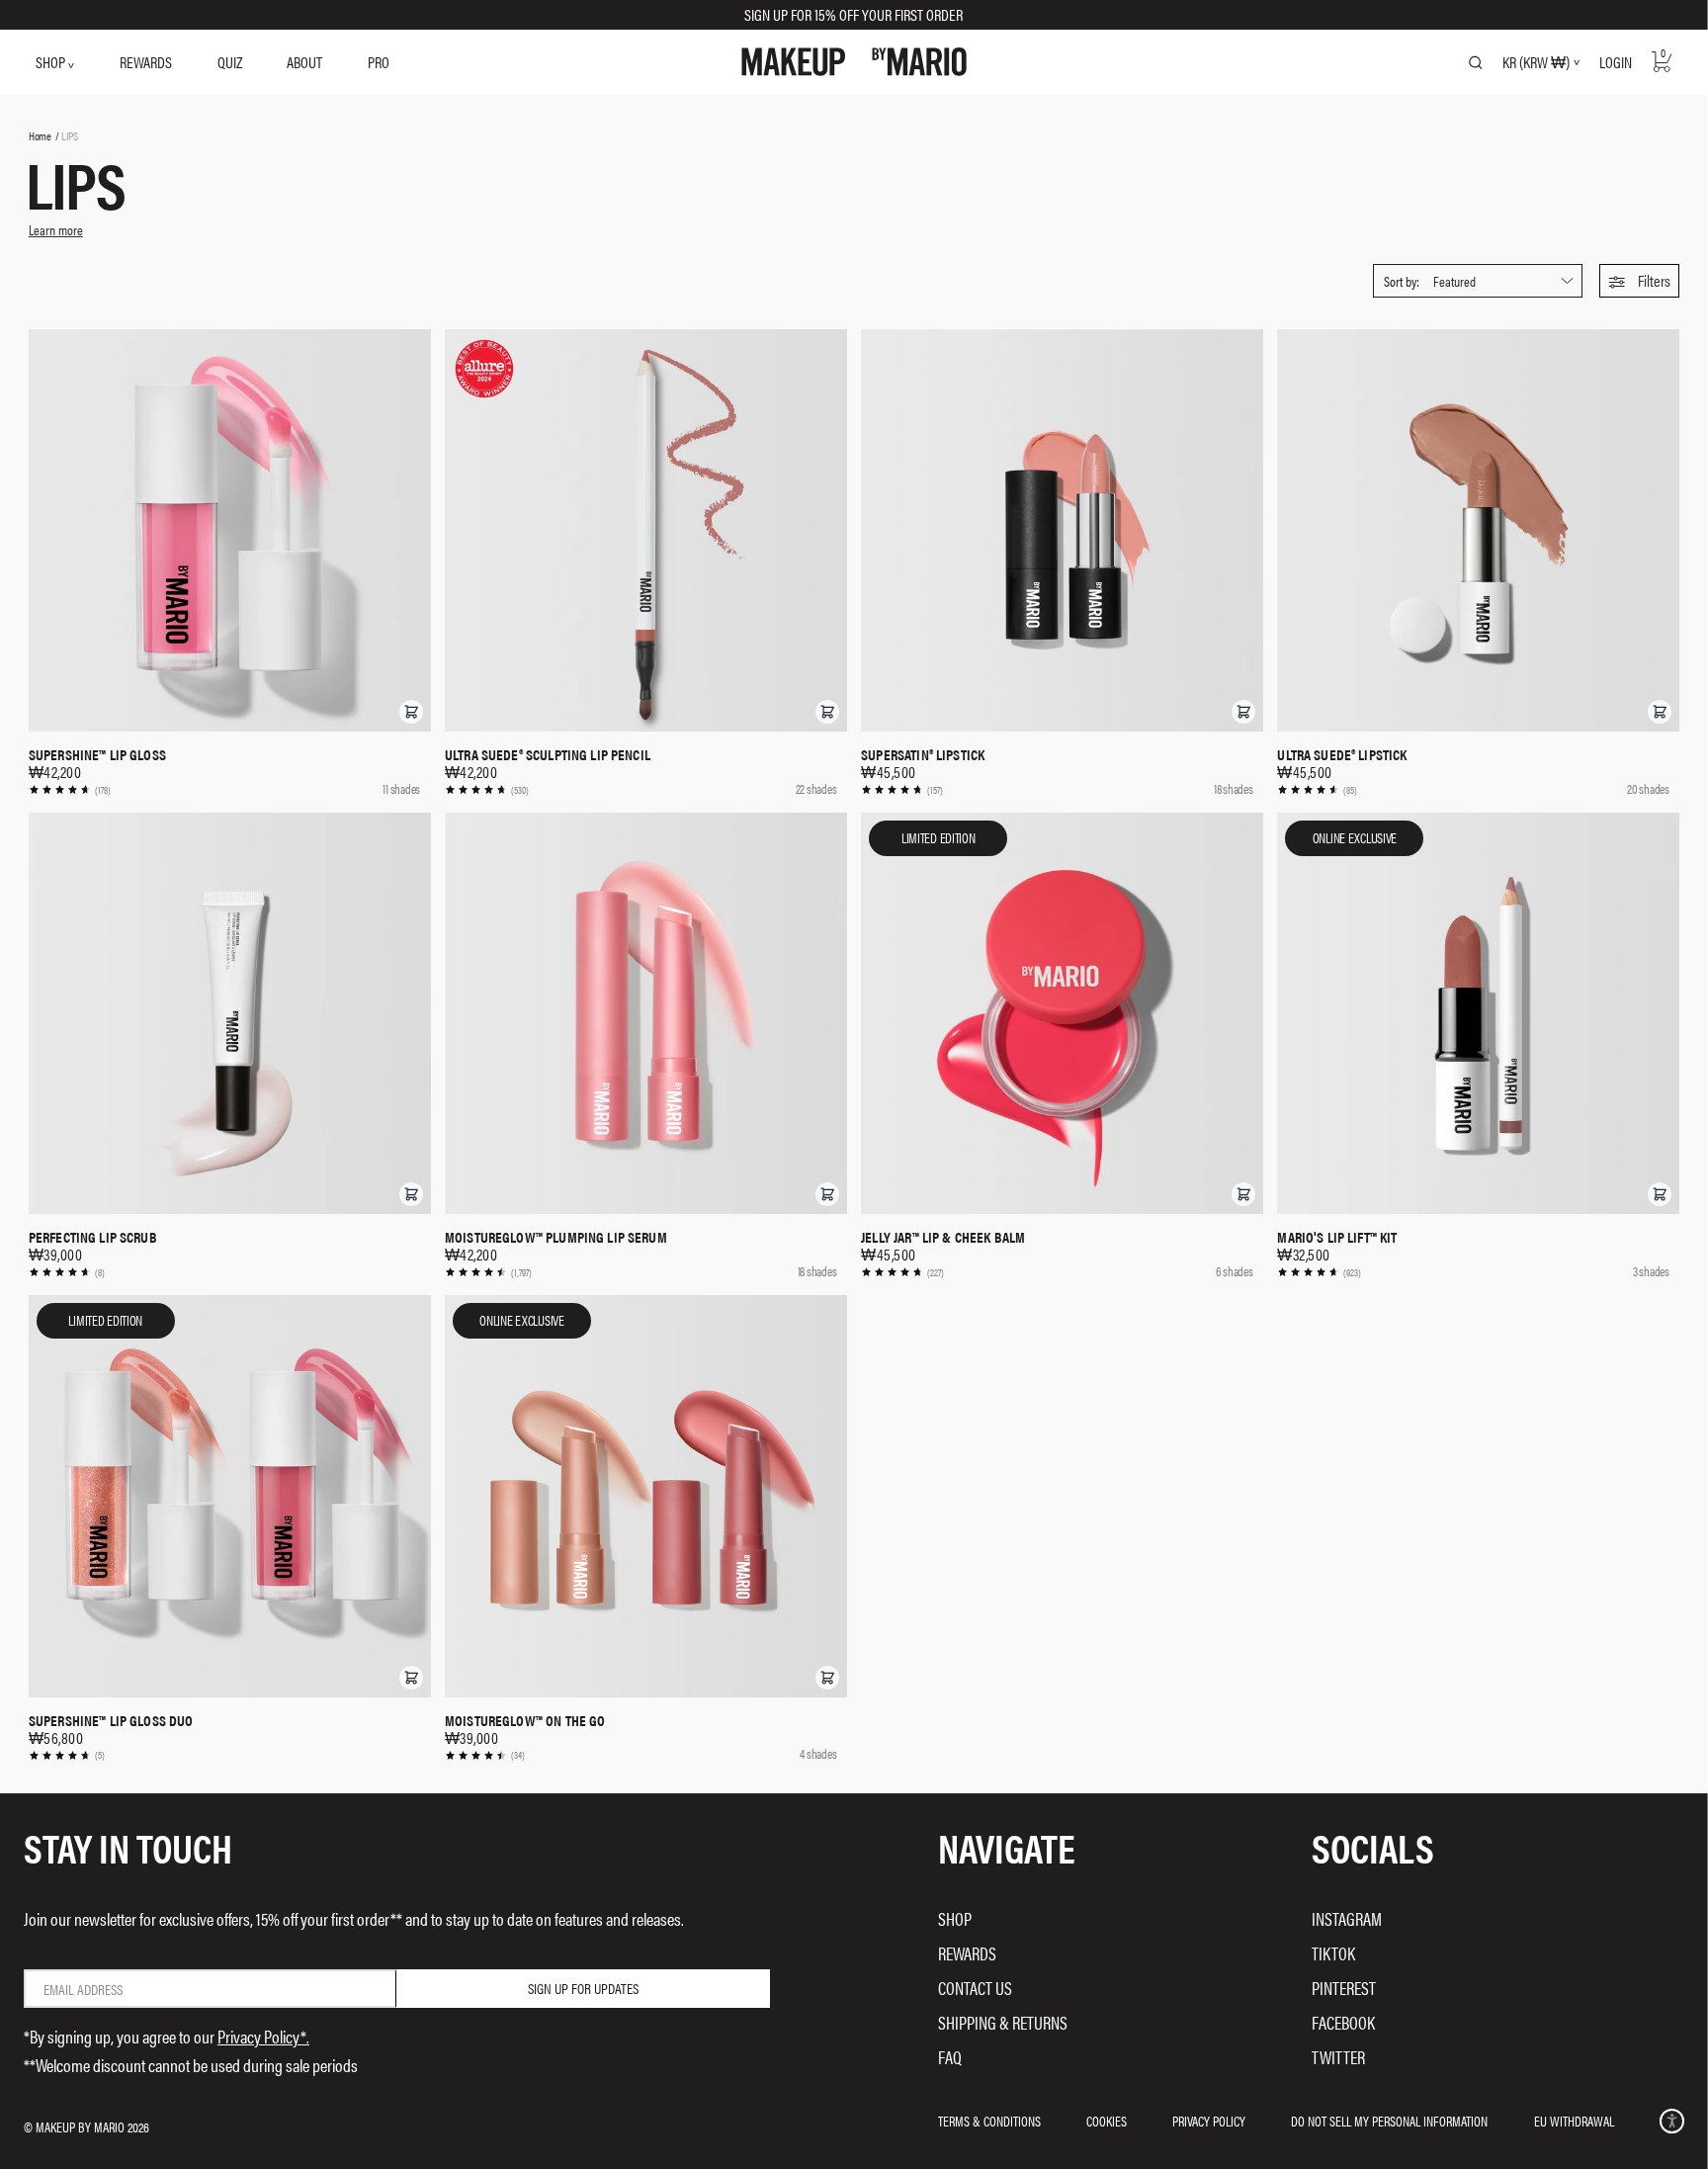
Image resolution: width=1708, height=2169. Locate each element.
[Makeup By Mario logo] (854, 62)
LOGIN (1616, 62)
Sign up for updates (583, 1988)
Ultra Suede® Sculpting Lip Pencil (548, 754)
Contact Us (975, 1988)
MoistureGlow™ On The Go (525, 1720)
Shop (955, 1918)
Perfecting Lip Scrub (93, 1237)
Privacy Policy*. (263, 2036)
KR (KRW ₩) (1536, 62)
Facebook (1343, 2022)
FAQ (950, 2057)
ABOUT (304, 62)
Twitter (1338, 2057)
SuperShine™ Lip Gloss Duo (111, 1720)
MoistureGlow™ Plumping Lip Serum (556, 1237)
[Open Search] (1476, 62)
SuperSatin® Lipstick (923, 754)
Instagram (1347, 1918)
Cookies (1107, 2121)
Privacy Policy (1209, 2121)
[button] (1639, 281)
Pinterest (1344, 1988)
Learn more (56, 229)
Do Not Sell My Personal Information (1389, 2121)
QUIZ (230, 62)
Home (40, 135)
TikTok (1333, 1953)
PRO (379, 62)
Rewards (967, 1953)
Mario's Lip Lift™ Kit (1337, 1237)
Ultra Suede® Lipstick (1342, 754)
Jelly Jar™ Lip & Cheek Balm (943, 1237)
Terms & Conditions (989, 2121)
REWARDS (146, 62)
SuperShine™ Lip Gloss (97, 754)
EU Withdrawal (1574, 2121)
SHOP (52, 62)
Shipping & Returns (1003, 2022)
